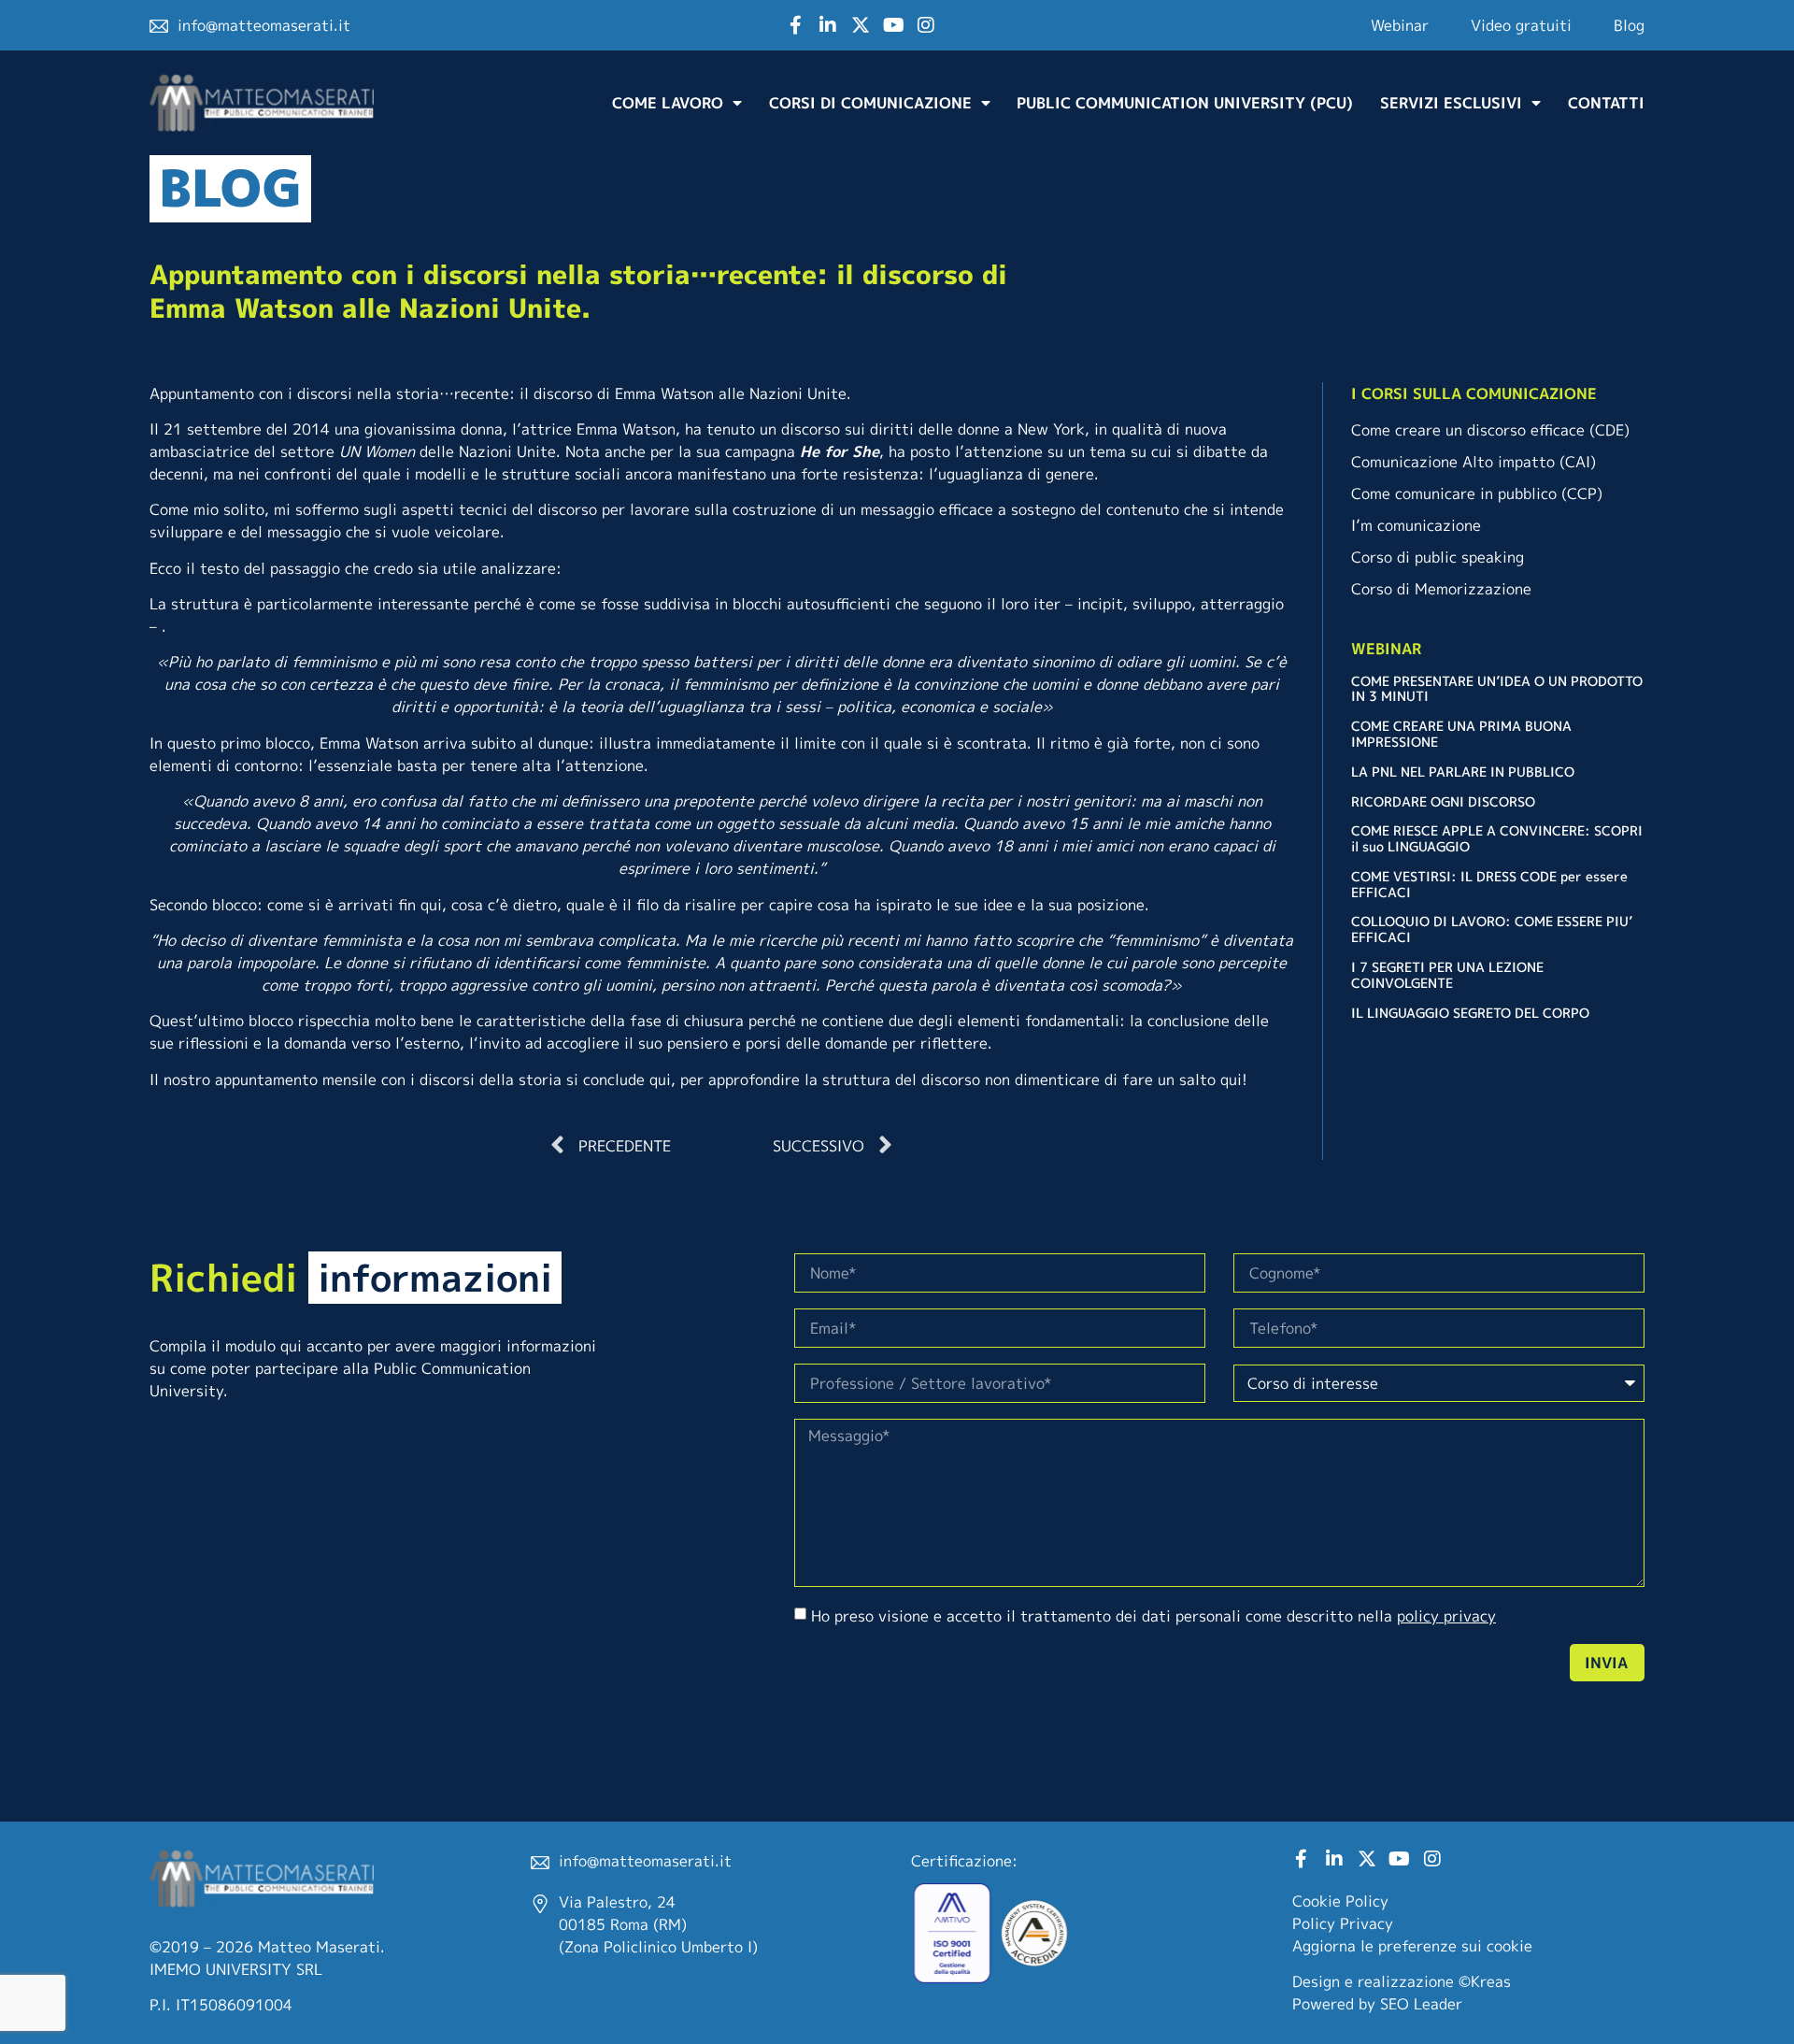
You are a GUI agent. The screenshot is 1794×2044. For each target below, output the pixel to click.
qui (1231, 1079)
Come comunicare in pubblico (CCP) (1477, 493)
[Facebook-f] (795, 25)
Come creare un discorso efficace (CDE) (1490, 430)
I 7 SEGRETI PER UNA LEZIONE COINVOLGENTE (1447, 975)
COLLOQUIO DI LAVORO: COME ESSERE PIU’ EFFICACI (1492, 929)
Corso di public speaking (1438, 557)
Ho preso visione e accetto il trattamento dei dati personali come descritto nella (1153, 1616)
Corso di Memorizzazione (1441, 589)
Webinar (1400, 25)
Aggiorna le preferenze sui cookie (1412, 1946)
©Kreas (1485, 1981)
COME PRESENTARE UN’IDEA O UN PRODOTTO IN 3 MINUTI (1497, 689)
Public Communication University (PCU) (1185, 103)
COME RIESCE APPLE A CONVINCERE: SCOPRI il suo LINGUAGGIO (1497, 838)
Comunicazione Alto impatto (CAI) (1474, 462)
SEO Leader (1421, 2004)
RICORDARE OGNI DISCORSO (1443, 801)
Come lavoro (668, 103)
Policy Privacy (1343, 1923)
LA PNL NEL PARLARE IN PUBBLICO (1463, 772)
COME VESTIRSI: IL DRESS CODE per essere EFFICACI (1489, 884)
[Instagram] (926, 25)
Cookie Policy (1340, 1901)
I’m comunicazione (1416, 525)
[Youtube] (893, 25)
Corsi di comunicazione (870, 103)
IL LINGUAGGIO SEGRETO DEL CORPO (1470, 1013)
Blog (1629, 25)
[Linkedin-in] (828, 25)
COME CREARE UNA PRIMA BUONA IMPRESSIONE (1461, 734)
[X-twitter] (861, 25)
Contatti (1606, 103)
